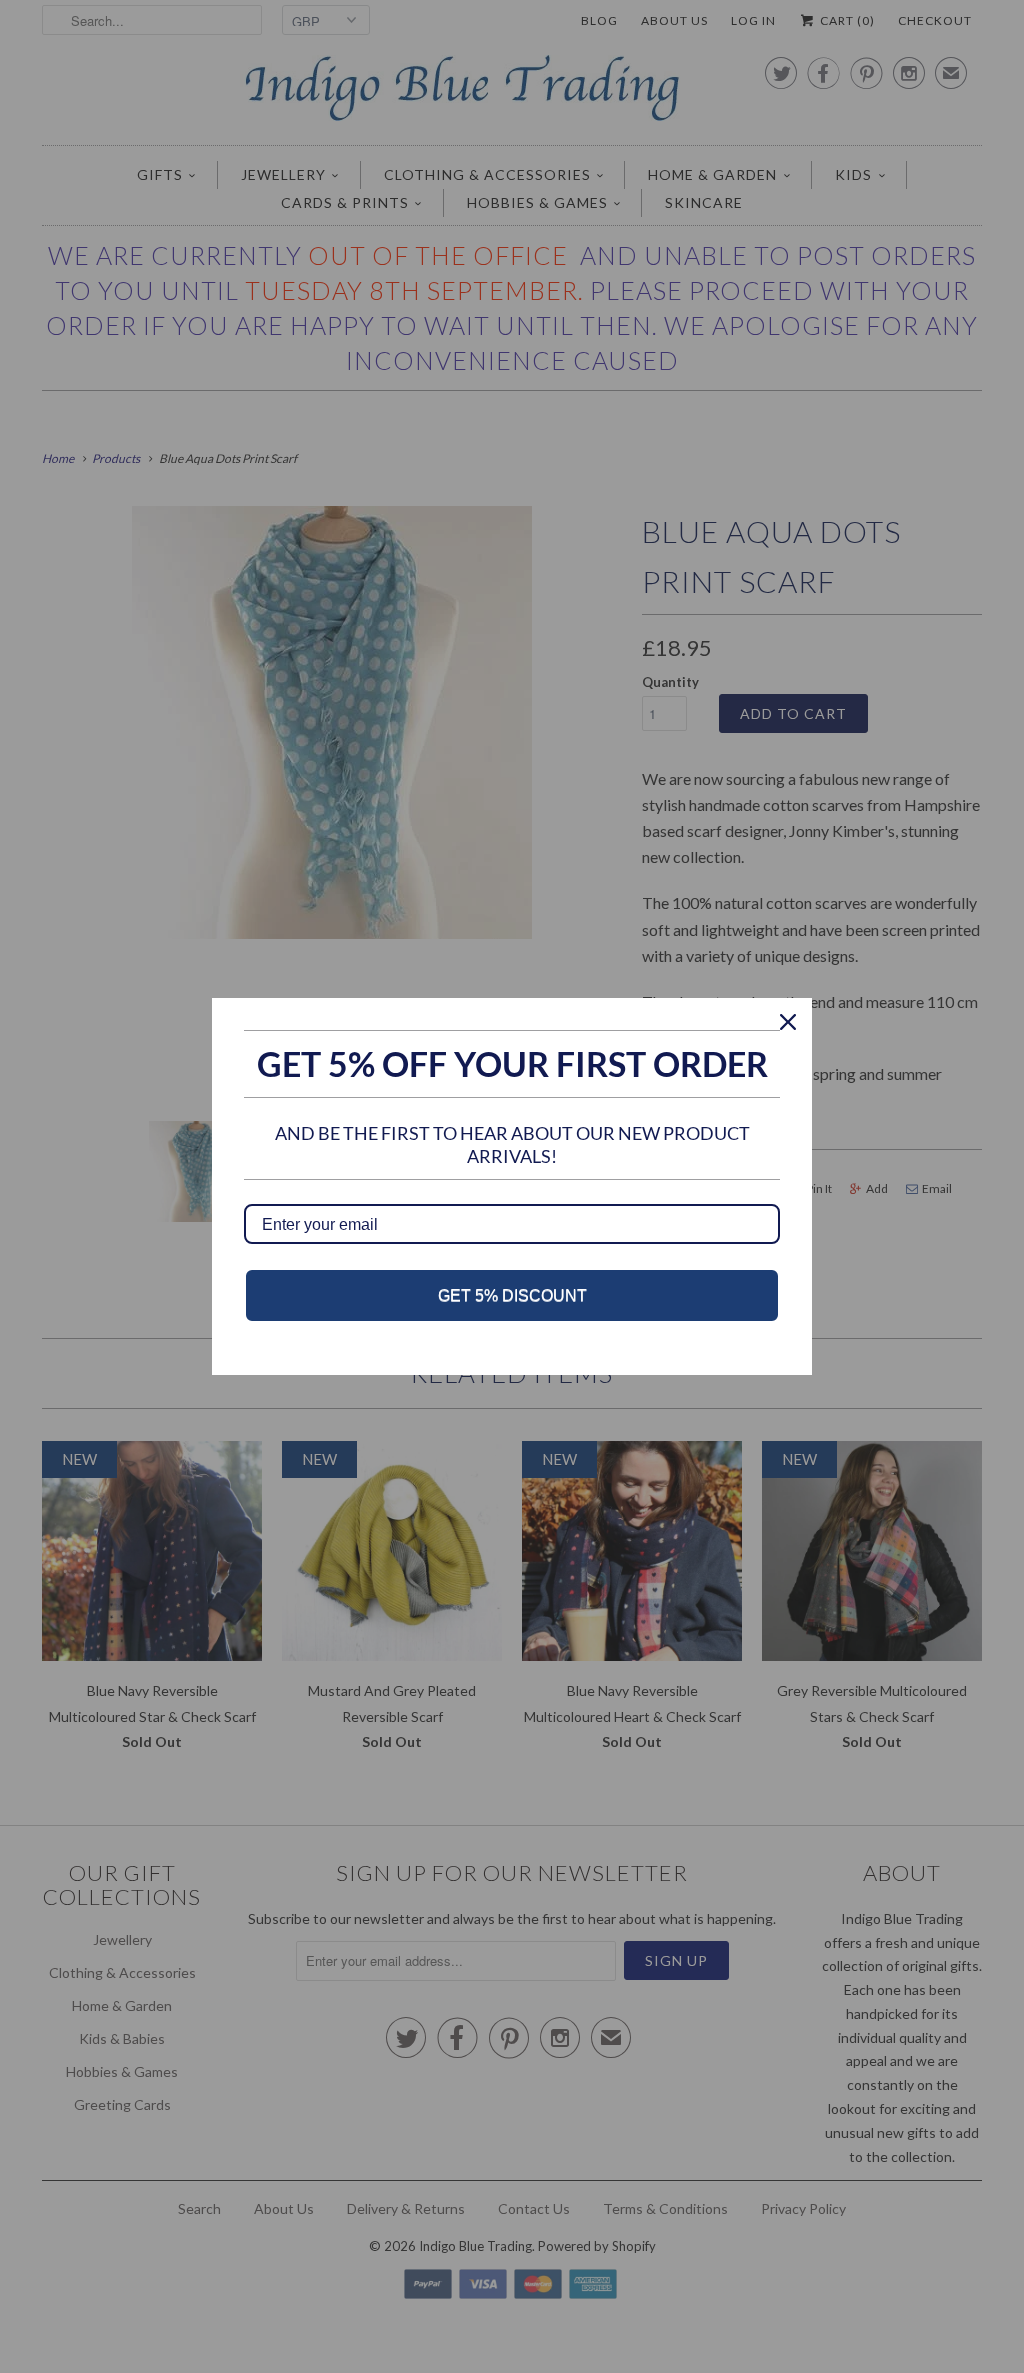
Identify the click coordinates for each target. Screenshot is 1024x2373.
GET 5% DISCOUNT (512, 1295)
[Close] (788, 1022)
